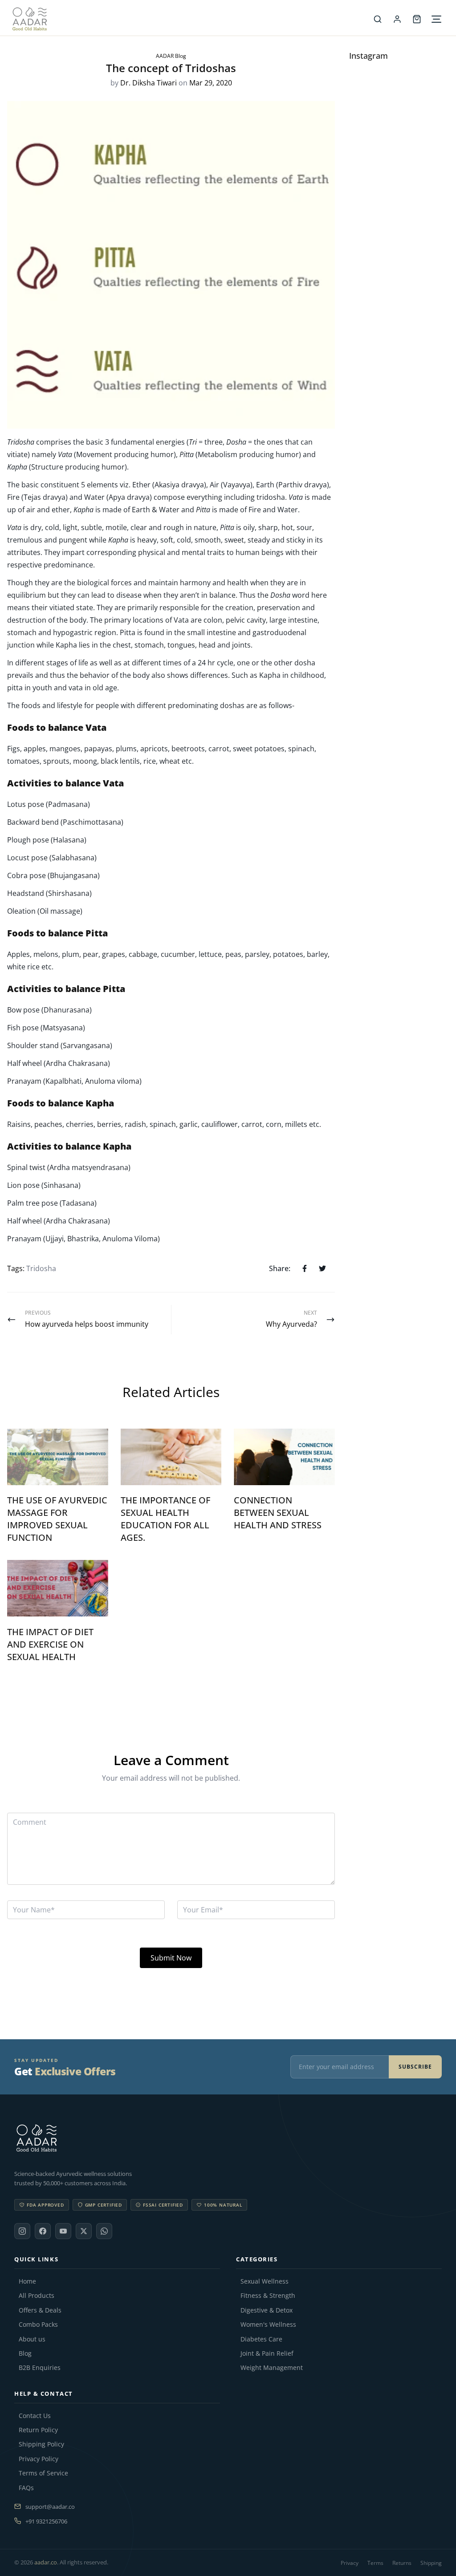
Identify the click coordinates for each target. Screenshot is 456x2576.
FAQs (26, 2488)
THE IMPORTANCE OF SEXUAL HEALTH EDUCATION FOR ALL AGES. (165, 1519)
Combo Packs (38, 2325)
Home (27, 2281)
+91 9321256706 (46, 2521)
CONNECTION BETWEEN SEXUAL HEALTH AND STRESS (278, 1513)
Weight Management (272, 2368)
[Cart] (417, 19)
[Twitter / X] (84, 2231)
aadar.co (46, 2562)
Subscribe (415, 2067)
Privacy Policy (39, 2459)
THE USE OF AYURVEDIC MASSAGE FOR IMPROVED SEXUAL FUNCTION (57, 1519)
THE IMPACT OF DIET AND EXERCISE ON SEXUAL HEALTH (50, 1644)
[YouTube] (63, 2231)
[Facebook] (43, 2231)
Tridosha (41, 1268)
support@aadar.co (50, 2507)
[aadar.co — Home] (190, 19)
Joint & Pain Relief (267, 2353)
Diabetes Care (261, 2339)
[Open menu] (436, 19)
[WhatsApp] (104, 2231)
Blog (25, 2353)
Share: (280, 1268)
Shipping (431, 2563)
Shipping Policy (41, 2444)
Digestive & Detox (267, 2310)
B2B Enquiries (40, 2368)
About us (32, 2339)
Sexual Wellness (265, 2281)
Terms (375, 2563)
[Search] (378, 19)
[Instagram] (22, 2231)
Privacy (350, 2563)
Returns (402, 2563)
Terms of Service (43, 2473)
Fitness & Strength (268, 2296)
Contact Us (35, 2416)
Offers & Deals (40, 2310)
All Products (37, 2296)
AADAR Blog (171, 56)
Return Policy (38, 2430)
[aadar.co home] (228, 2138)
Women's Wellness (268, 2325)
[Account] (397, 19)
